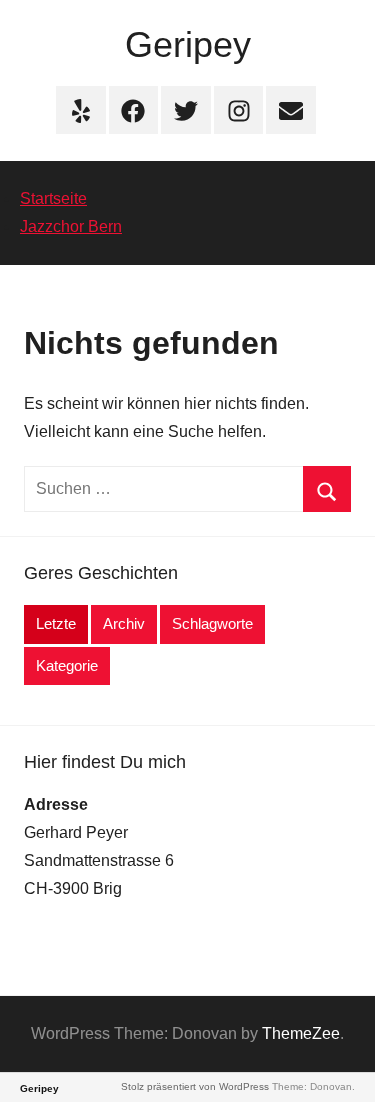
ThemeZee (301, 1033)
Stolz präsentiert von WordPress (195, 1086)
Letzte (56, 623)
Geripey (188, 44)
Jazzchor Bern (71, 226)
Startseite (53, 198)
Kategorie (67, 665)
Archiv (124, 623)
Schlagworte (212, 623)
